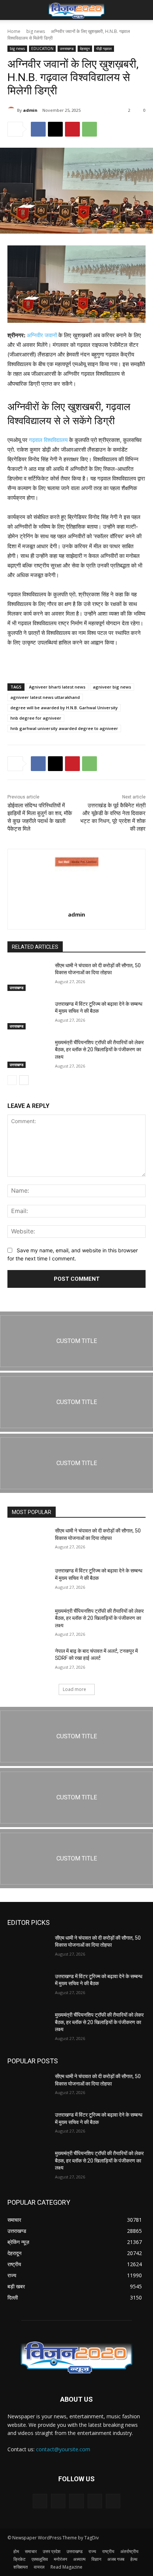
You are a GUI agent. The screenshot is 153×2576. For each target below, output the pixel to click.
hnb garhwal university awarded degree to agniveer (64, 728)
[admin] (12, 110)
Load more (74, 1689)
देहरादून (85, 48)
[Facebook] (38, 129)
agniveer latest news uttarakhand (45, 697)
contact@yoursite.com (63, 2449)
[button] (13, 10)
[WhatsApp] (89, 129)
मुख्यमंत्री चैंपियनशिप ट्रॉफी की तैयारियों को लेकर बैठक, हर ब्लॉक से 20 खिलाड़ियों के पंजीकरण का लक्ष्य (99, 1050)
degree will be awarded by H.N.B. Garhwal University (64, 708)
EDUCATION (42, 48)
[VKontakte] (113, 2501)
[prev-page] (12, 1080)
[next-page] (24, 1080)
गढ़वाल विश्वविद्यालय (48, 440)
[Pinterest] (72, 129)
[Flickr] (76, 2501)
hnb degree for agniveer (36, 718)
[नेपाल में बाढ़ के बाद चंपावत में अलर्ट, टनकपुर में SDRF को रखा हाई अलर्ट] (28, 1662)
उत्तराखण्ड (67, 48)
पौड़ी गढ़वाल (104, 48)
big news (36, 31)
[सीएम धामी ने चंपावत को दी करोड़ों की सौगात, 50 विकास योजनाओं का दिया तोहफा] (28, 977)
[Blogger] (40, 2501)
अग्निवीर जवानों (42, 335)
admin (30, 110)
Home (14, 31)
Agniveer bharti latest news (57, 687)
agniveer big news (112, 687)
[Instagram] (95, 2501)
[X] (55, 129)
